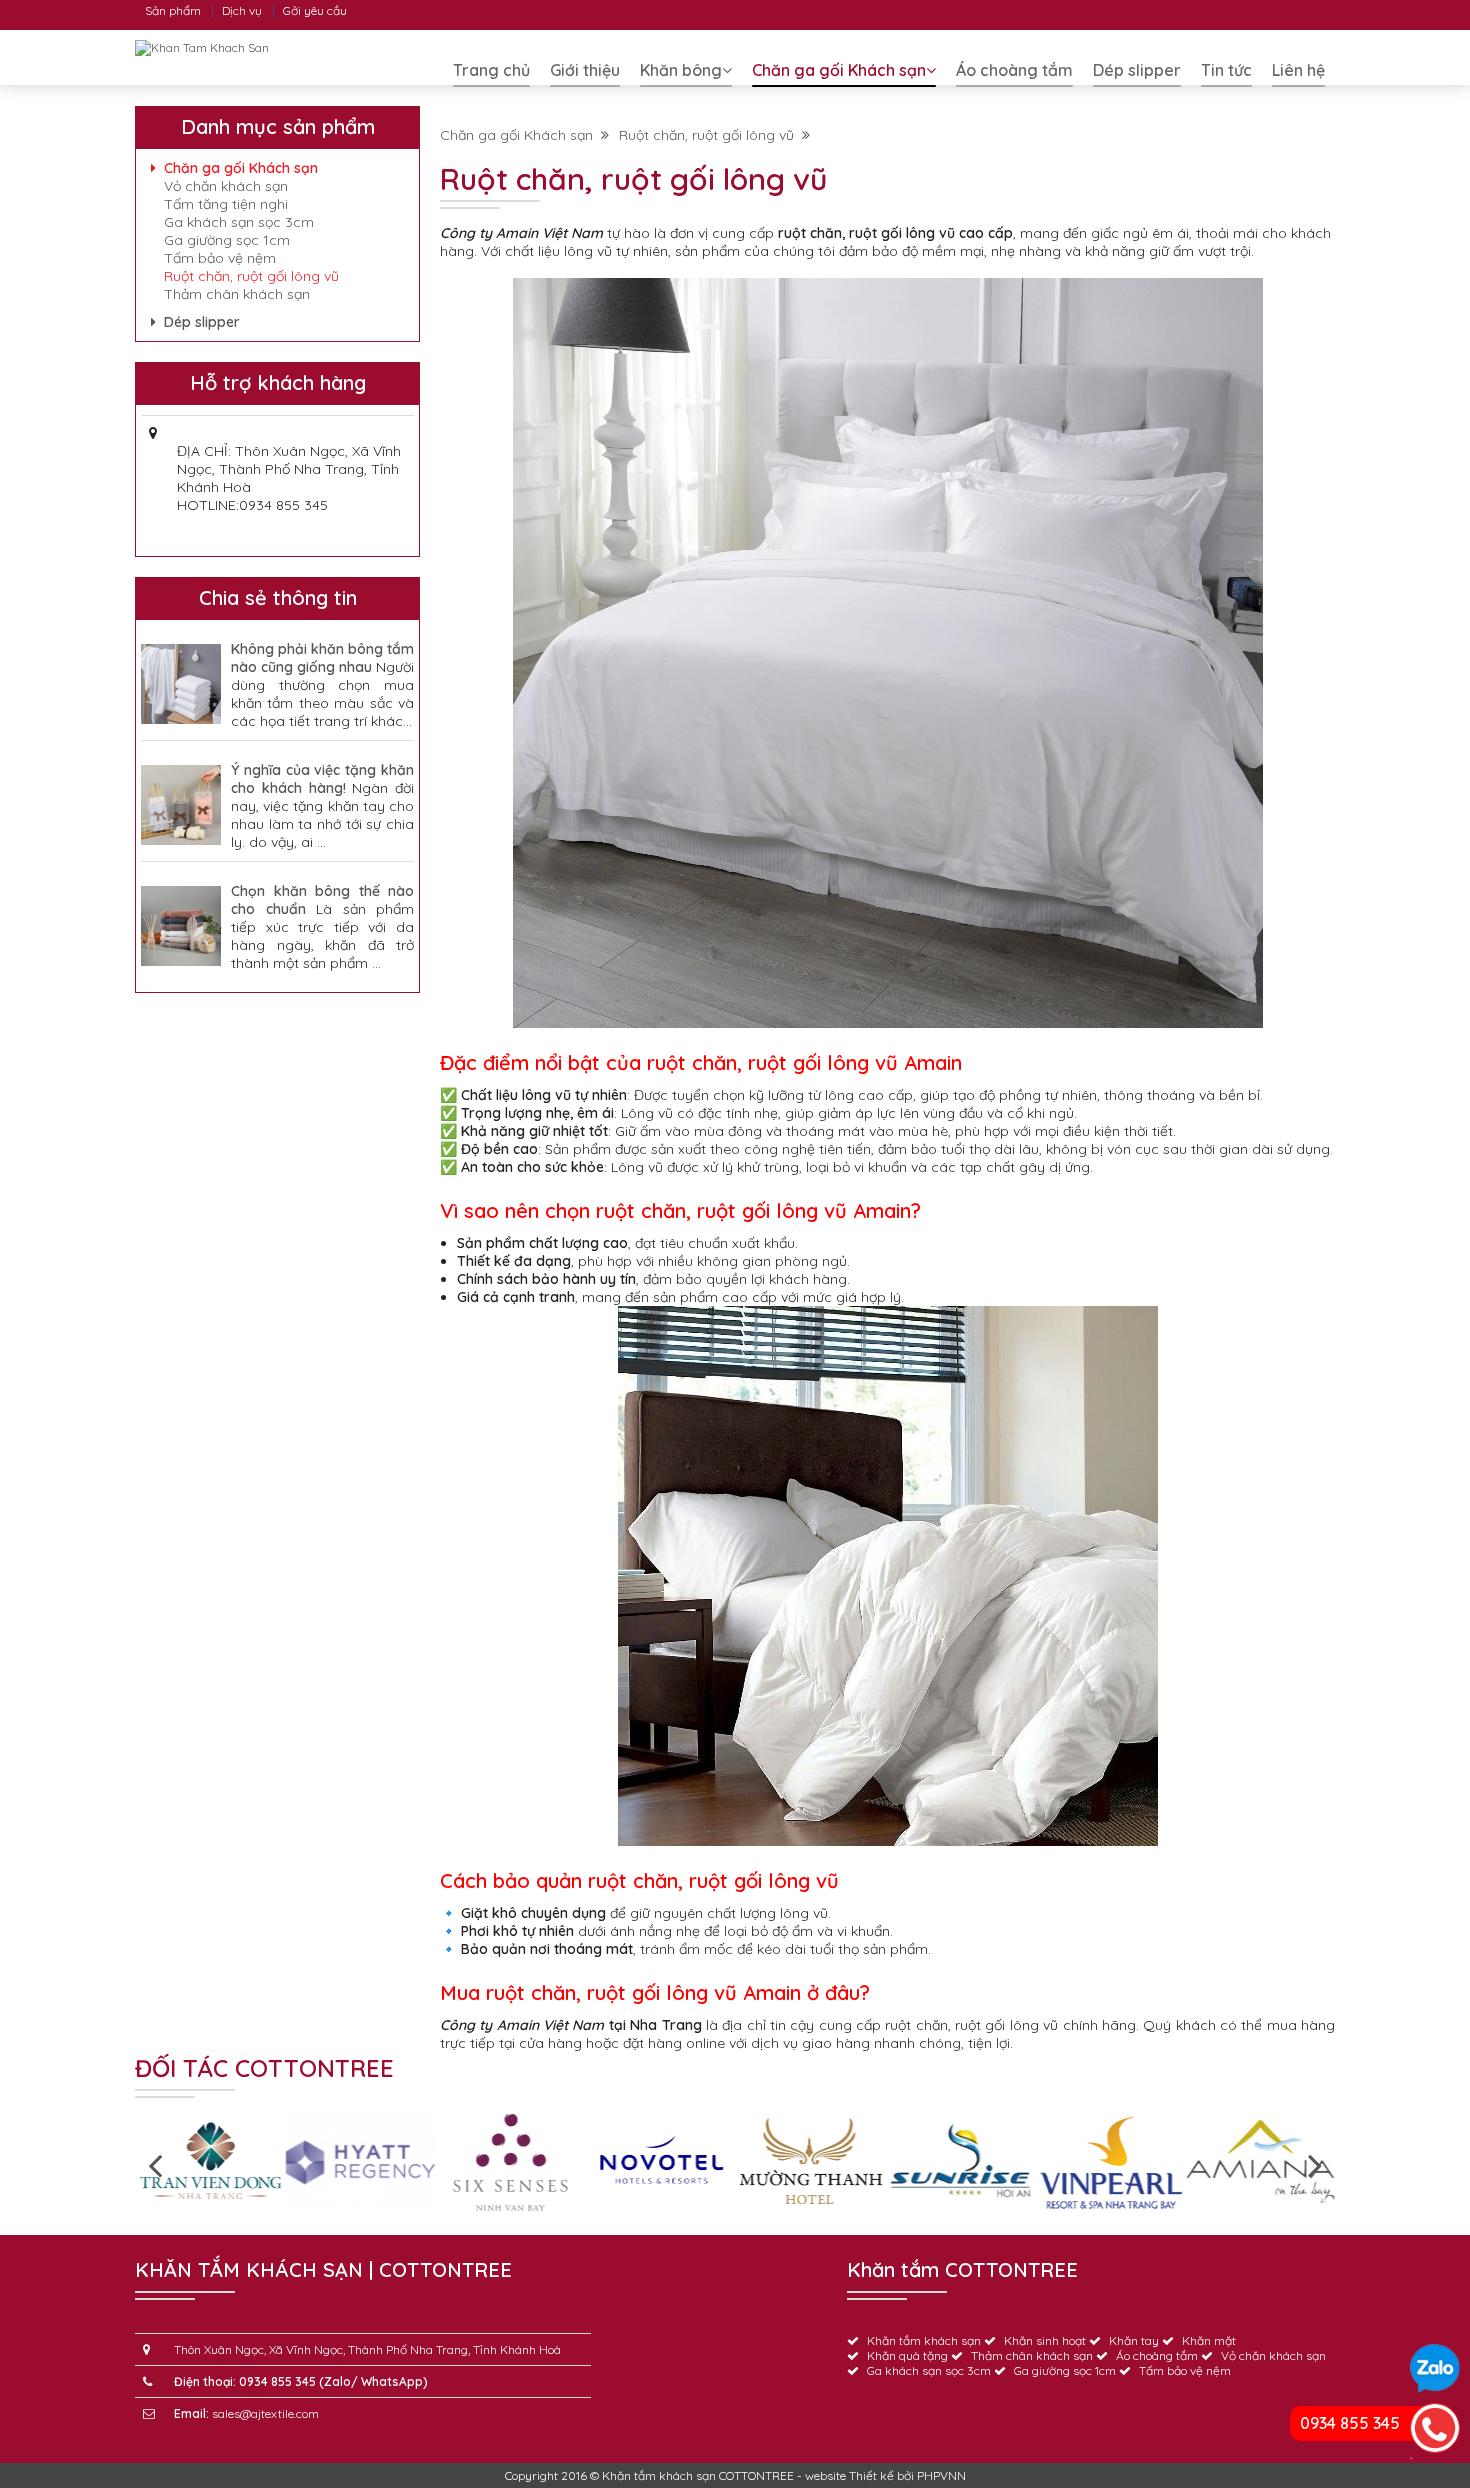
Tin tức (1226, 70)
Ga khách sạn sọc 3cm (239, 222)
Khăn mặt (1209, 2340)
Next (1315, 2164)
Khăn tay (1134, 2340)
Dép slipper (1137, 70)
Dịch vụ (242, 10)
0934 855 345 (1350, 2423)
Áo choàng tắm (1014, 70)
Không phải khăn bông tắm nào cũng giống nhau (322, 658)
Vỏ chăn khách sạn (226, 186)
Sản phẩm (173, 10)
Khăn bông (681, 70)
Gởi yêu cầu (315, 10)
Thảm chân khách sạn (237, 294)
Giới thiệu (585, 70)
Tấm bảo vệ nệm (220, 258)
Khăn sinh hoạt (1045, 2340)
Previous (155, 2164)
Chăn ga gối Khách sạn (839, 70)
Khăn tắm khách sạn (924, 2340)
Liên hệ (1298, 70)
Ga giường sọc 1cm (227, 240)
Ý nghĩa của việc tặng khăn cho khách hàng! (322, 779)
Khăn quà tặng (907, 2355)
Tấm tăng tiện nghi (226, 204)
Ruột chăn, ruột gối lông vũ (710, 135)
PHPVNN (941, 2475)
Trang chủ (491, 70)
